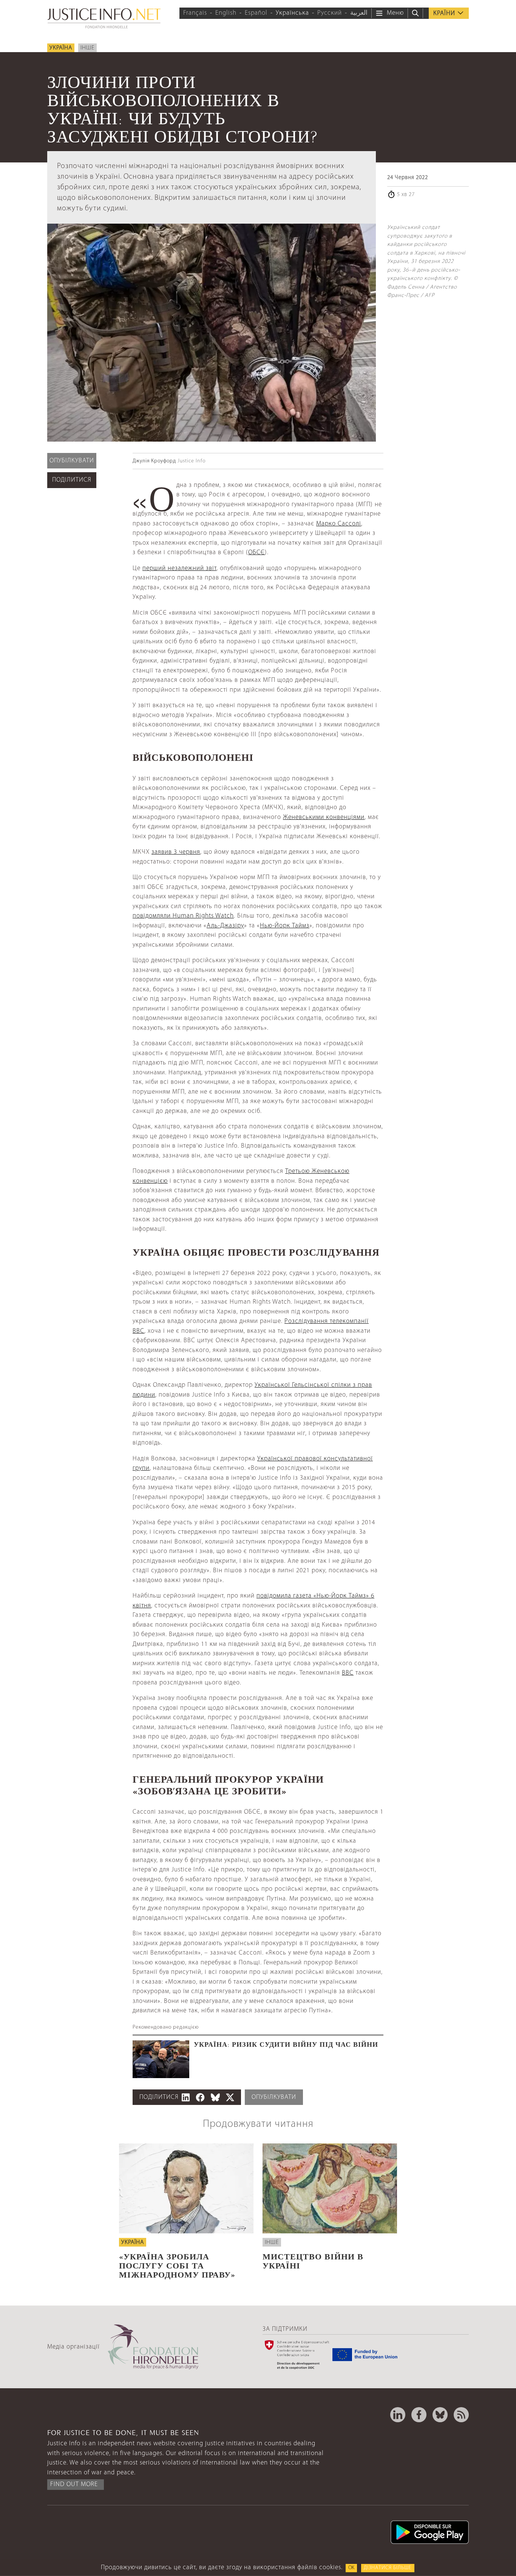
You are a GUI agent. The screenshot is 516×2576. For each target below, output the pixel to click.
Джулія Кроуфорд (154, 461)
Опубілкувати (72, 461)
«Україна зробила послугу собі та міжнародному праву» (177, 2265)
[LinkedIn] (398, 2415)
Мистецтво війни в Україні (313, 2260)
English (226, 13)
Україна (61, 48)
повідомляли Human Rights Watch (183, 916)
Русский (330, 13)
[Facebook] (419, 2415)
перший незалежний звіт (179, 568)
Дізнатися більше (388, 2568)
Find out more (74, 2484)
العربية (359, 13)
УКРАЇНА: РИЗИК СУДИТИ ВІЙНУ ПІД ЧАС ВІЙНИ (286, 2044)
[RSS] (461, 2415)
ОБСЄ (256, 552)
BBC (348, 1673)
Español (256, 13)
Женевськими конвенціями (324, 817)
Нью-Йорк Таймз (285, 926)
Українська (292, 13)
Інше (87, 48)
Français (195, 13)
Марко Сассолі (339, 524)
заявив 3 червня (176, 852)
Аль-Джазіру (225, 926)
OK (351, 2568)
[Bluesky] (440, 2415)
